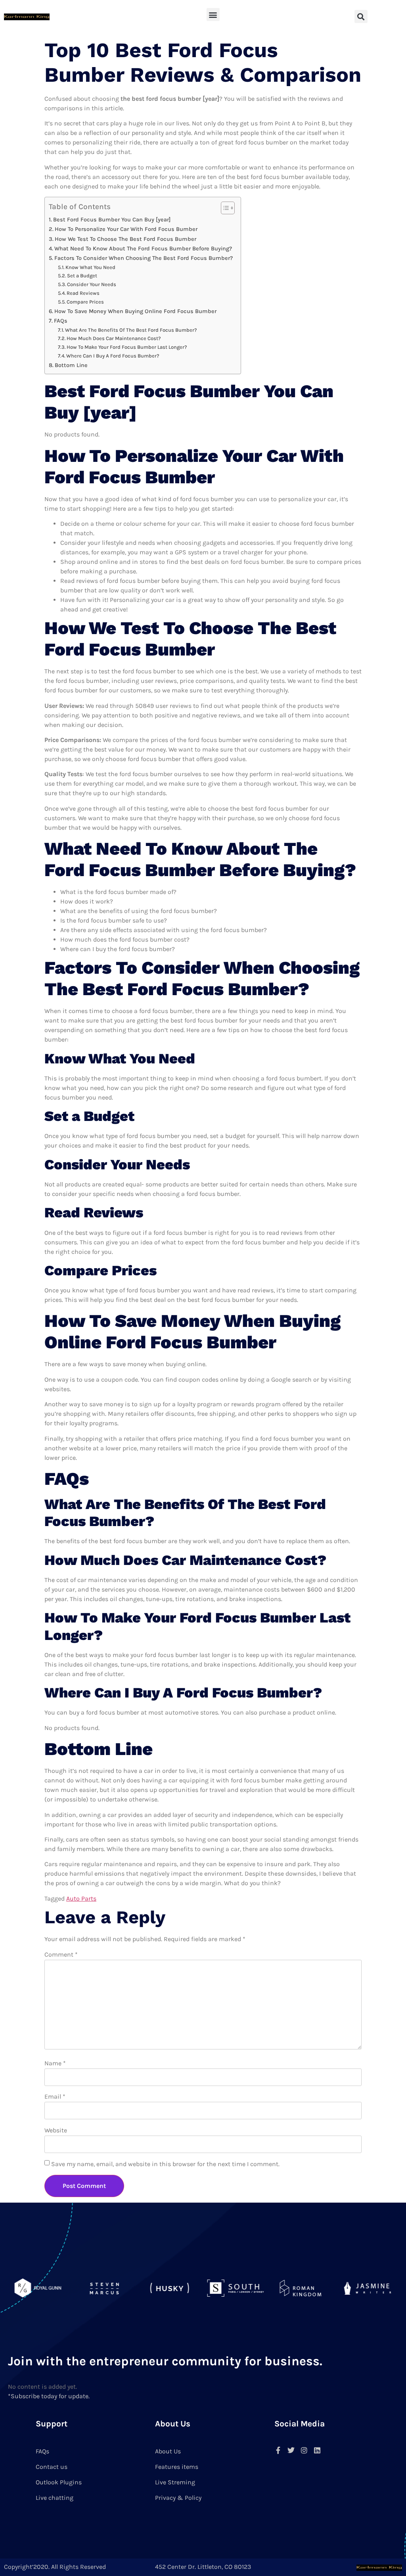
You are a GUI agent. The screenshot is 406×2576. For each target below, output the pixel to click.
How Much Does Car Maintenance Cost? (114, 338)
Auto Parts (81, 1898)
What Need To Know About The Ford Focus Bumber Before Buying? (143, 249)
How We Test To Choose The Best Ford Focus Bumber (125, 239)
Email (55, 2096)
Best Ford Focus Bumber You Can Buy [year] (112, 220)
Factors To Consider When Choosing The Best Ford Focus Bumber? (144, 258)
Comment (61, 1954)
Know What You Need (90, 267)
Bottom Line (71, 365)
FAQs (61, 321)
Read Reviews (83, 293)
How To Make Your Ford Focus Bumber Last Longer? (127, 347)
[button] (213, 14)
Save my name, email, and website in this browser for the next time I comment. (165, 2164)
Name (55, 2063)
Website (56, 2130)
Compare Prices (85, 302)
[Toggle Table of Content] (224, 208)
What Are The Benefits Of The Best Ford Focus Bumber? (131, 330)
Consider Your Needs (92, 284)
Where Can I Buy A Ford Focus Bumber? (113, 356)
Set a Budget (82, 276)
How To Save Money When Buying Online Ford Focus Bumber (135, 311)
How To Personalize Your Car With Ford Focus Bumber (126, 229)
